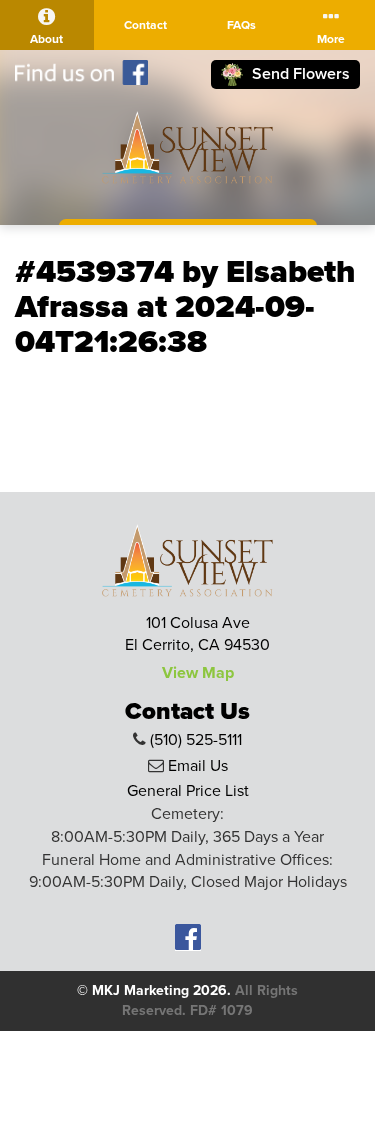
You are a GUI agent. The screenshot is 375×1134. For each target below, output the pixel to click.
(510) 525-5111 (196, 740)
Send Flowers (299, 74)
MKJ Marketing (140, 990)
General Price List (188, 791)
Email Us (198, 766)
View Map (198, 673)
